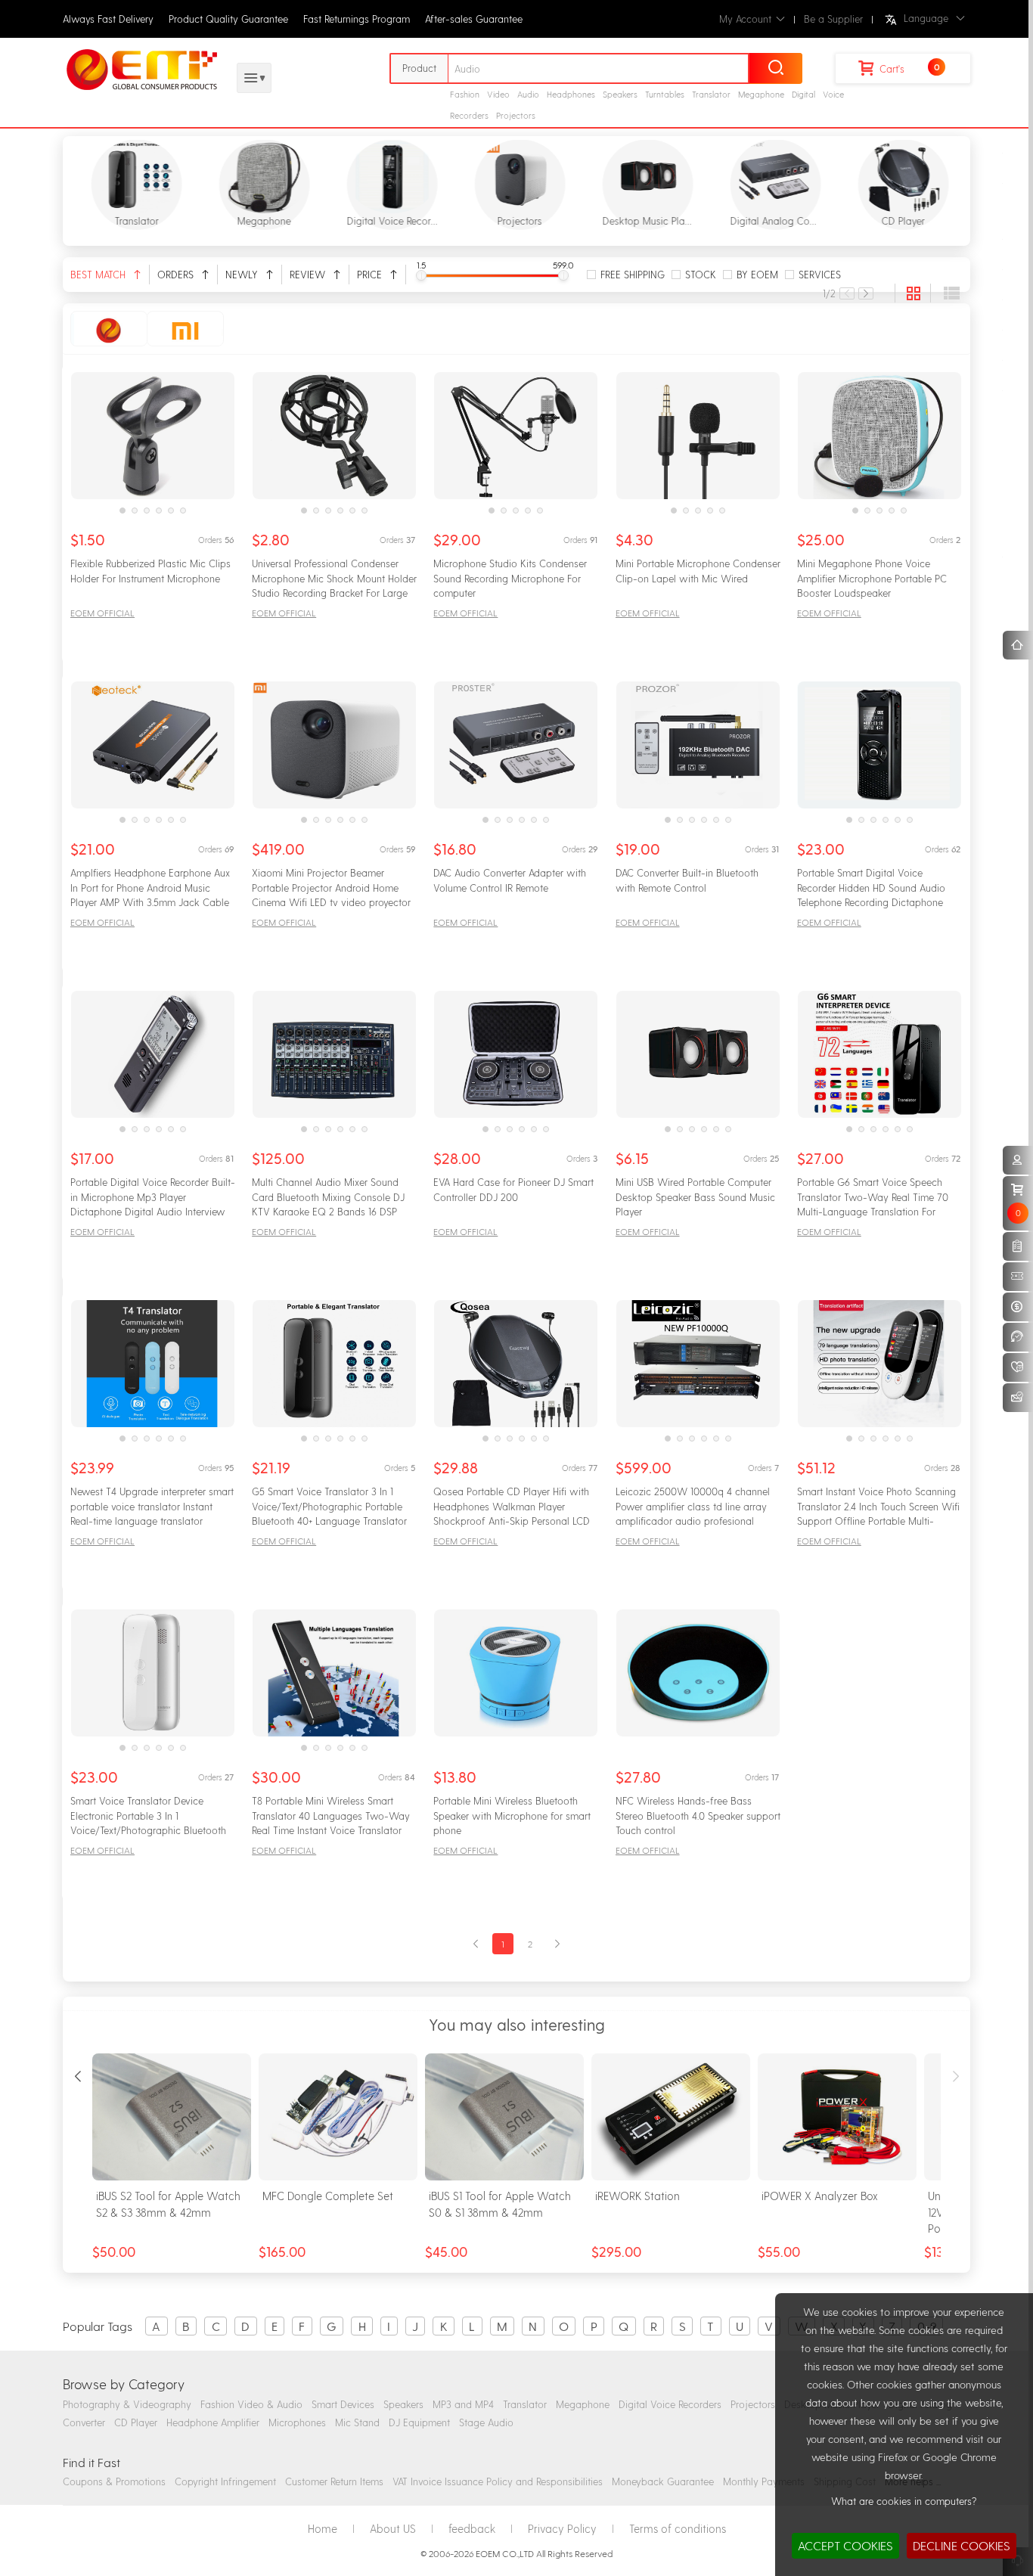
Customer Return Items (334, 2481)
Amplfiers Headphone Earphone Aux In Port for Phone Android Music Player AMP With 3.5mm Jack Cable (150, 887)
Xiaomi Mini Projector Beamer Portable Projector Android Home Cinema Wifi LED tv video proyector (331, 887)
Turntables (665, 94)
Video (498, 94)
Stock (701, 274)
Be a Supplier (833, 19)
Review (309, 274)
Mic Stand (357, 2422)
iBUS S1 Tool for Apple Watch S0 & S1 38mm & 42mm (500, 2204)
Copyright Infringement (225, 2481)
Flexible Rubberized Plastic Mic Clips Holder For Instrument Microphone (150, 571)
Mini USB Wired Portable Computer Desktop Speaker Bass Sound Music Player (695, 1196)
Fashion (465, 94)
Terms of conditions (678, 2528)
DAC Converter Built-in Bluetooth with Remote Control (687, 880)
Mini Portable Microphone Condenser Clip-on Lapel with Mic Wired (698, 571)
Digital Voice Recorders (670, 2404)
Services (820, 274)
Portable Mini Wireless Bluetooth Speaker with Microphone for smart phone (512, 1815)
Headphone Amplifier (213, 2422)
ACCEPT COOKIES (845, 2545)
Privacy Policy (562, 2528)
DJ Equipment (419, 2422)
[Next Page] (866, 293)
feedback (472, 2528)
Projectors (516, 115)
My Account (745, 19)
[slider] (421, 275)
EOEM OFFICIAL (102, 613)
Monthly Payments (764, 2481)
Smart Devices (343, 2404)
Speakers (620, 94)
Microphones (297, 2422)
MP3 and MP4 (463, 2404)
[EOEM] (109, 329)
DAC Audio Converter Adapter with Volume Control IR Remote (510, 880)
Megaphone (761, 94)
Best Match (99, 274)
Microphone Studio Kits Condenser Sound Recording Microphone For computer (510, 578)
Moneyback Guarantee (663, 2481)
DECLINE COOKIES (962, 2545)
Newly (243, 274)
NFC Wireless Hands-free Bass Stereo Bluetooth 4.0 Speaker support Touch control (698, 1815)
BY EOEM (757, 274)
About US (393, 2528)
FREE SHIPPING (633, 274)
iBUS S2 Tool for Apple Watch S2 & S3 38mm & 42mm (168, 2204)
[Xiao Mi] (185, 329)
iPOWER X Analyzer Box (820, 2196)
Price (371, 274)
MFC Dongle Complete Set (328, 2196)
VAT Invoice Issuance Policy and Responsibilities (498, 2481)
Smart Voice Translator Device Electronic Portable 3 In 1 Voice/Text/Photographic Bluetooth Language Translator (148, 1817)
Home (323, 2528)
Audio (528, 94)
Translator (711, 94)
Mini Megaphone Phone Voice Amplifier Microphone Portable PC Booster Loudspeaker (872, 578)
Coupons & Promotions (114, 2481)
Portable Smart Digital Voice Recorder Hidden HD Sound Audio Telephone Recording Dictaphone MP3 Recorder (871, 889)
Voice (833, 94)
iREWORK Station (637, 2196)
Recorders (469, 115)
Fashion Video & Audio (251, 2404)
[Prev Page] (847, 293)
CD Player (136, 2422)
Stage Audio (486, 2422)
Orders (177, 274)
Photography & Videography (127, 2404)
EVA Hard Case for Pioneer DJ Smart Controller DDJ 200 (513, 1189)
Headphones (571, 94)
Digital (803, 94)
